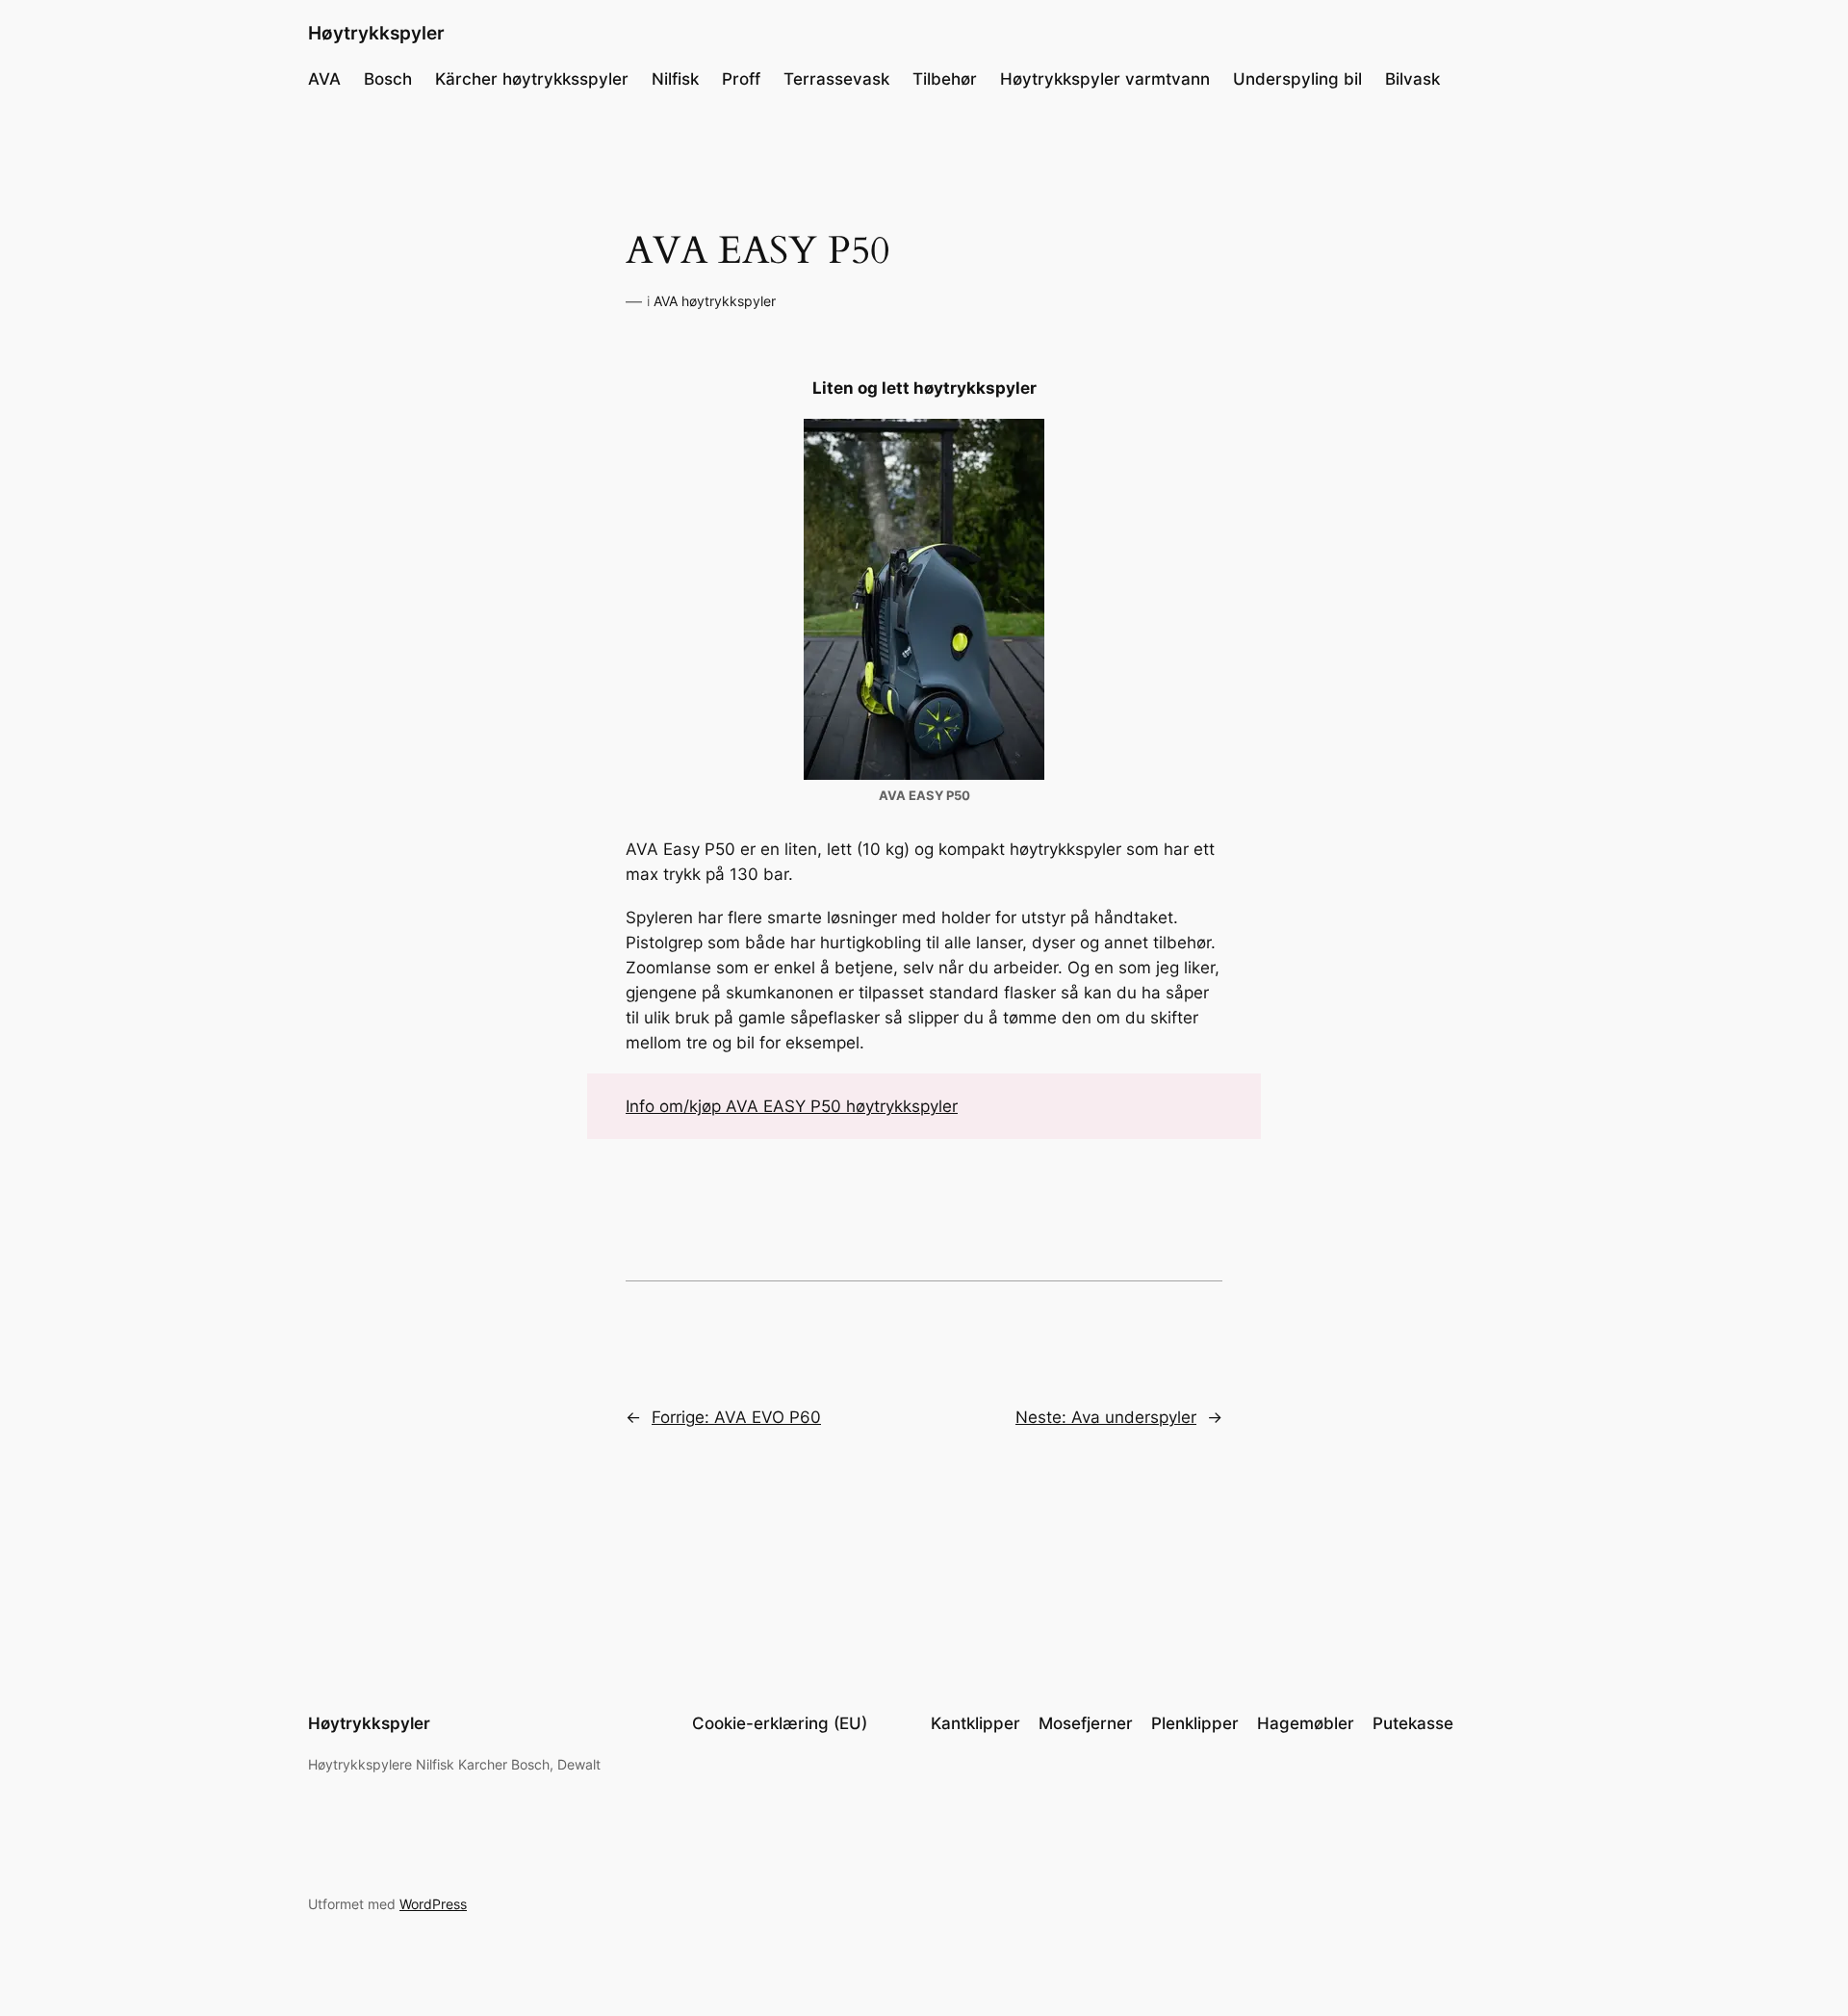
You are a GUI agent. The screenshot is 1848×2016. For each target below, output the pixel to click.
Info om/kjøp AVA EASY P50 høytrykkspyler (792, 1106)
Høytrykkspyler (376, 33)
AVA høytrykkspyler (715, 301)
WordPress (433, 1904)
